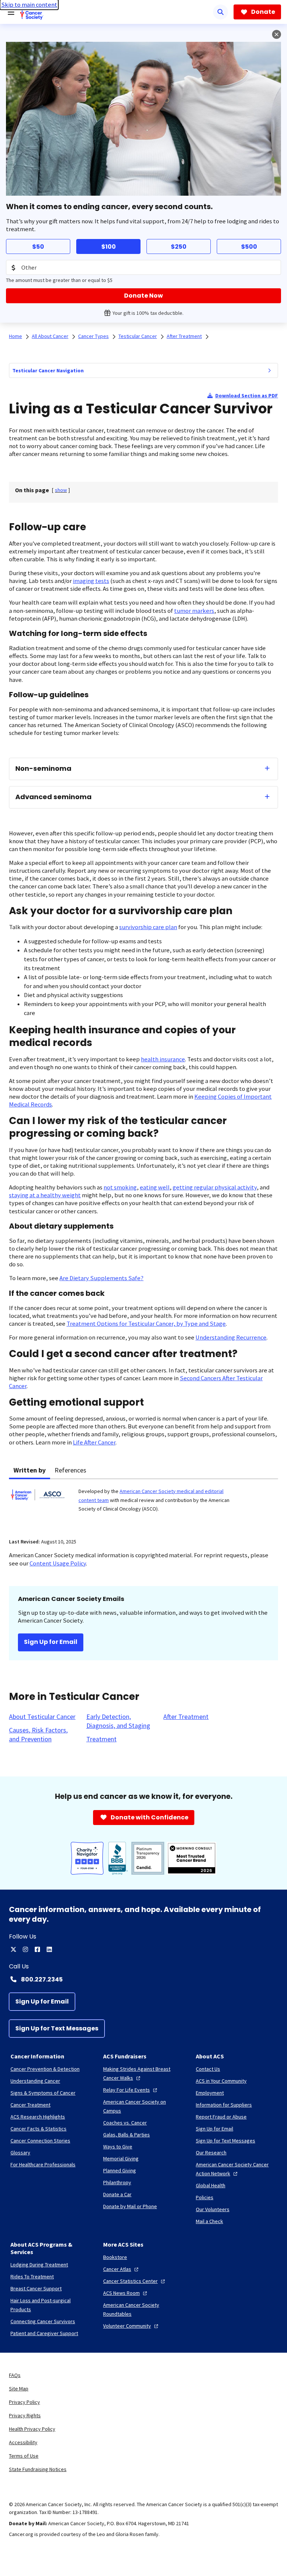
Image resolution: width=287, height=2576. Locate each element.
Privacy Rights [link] (25, 2415)
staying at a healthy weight (45, 1195)
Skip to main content (29, 5)
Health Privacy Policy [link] (32, 2429)
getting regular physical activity (215, 1187)
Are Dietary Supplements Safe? (101, 1278)
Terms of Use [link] (24, 2456)
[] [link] (61, 490)
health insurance (163, 1059)
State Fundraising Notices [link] (38, 2469)
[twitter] (13, 1949)
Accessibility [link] (23, 2442)
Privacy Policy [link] (24, 2402)
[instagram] (25, 1949)
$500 (249, 247)
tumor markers (194, 611)
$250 (179, 247)
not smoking (120, 1187)
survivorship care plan (148, 927)
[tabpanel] (143, 1504)
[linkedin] (49, 1949)
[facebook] (37, 1949)
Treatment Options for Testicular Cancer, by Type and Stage (146, 1324)
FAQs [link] (15, 2375)
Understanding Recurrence (231, 1337)
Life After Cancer (94, 1442)
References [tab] (70, 1470)
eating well (155, 1187)
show (61, 490)
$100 (109, 247)
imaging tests (91, 581)
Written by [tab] (30, 1470)
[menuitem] (269, 370)
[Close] (277, 34)
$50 (38, 247)
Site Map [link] (19, 2389)
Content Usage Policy (58, 1563)
